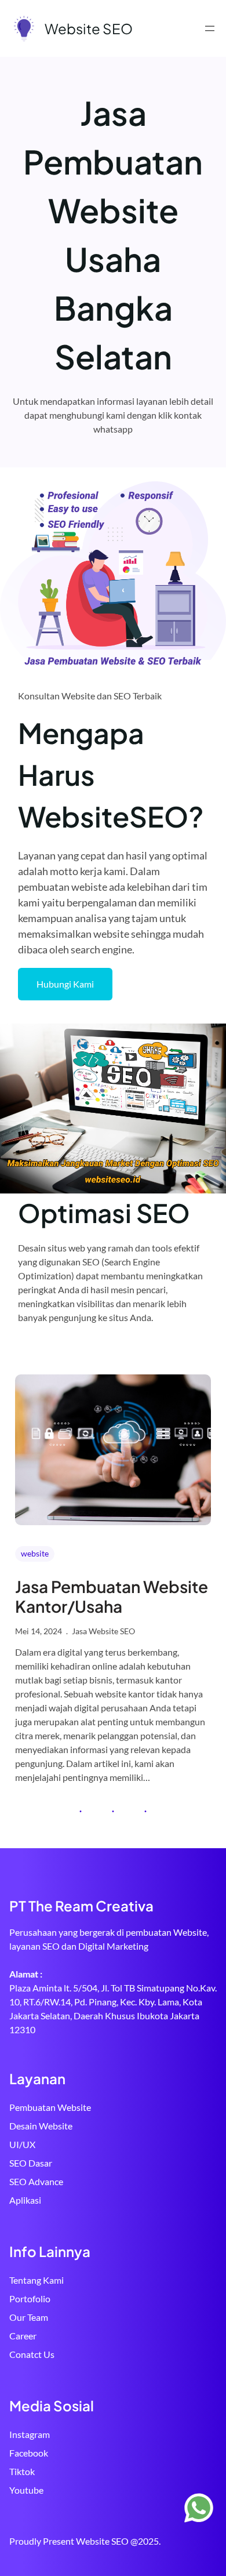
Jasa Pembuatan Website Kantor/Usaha (112, 1596)
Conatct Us (32, 2354)
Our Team (29, 2317)
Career (23, 2336)
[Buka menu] (210, 28)
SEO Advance (36, 2181)
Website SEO (89, 28)
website (35, 1553)
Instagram (30, 2434)
